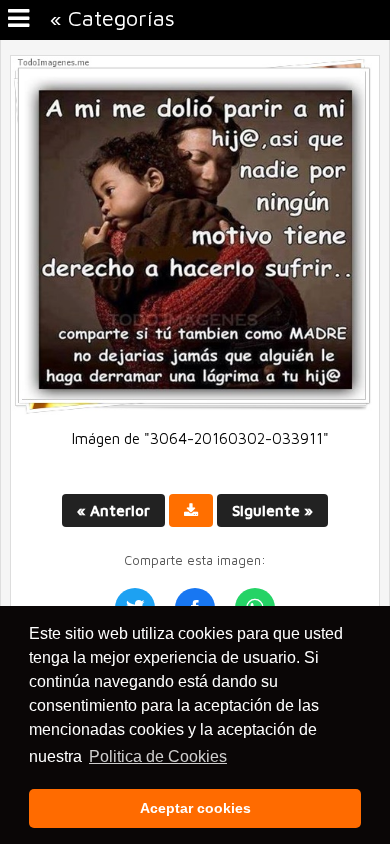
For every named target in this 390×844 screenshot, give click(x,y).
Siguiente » (272, 510)
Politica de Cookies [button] (158, 756)
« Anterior (113, 510)
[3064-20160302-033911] (195, 409)
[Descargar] (191, 510)
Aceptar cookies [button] (195, 808)
